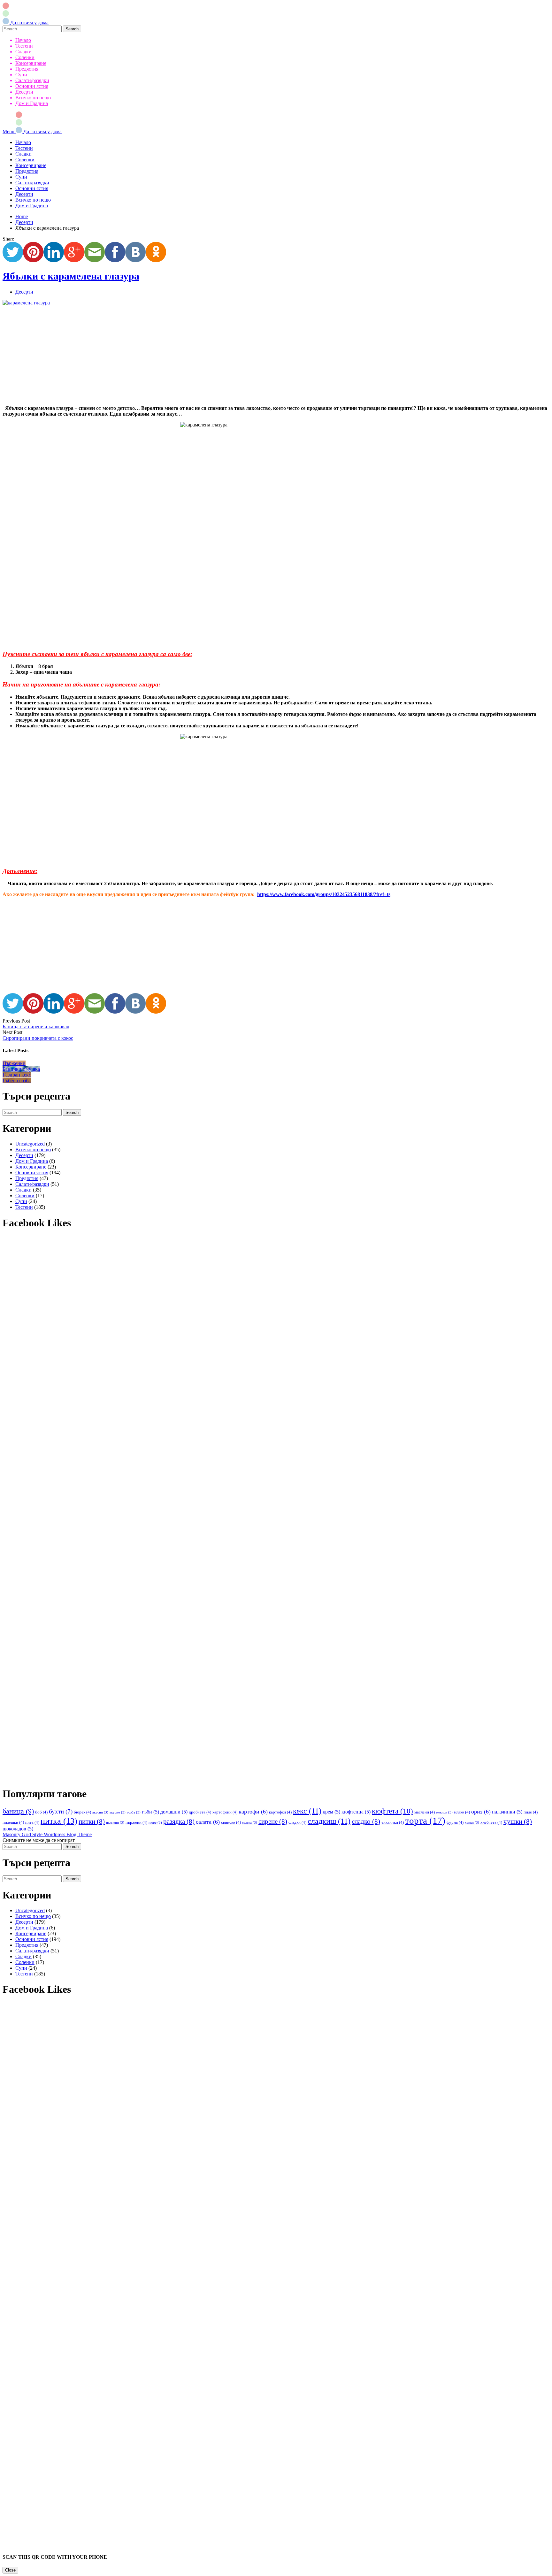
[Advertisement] (194, 356)
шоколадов (18, 1829)
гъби (150, 1812)
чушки (518, 1821)
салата (208, 1822)
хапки (472, 1823)
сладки (297, 1822)
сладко (366, 1821)
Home (22, 216)
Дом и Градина (32, 103)
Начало (23, 40)
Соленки (25, 57)
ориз (481, 1812)
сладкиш (329, 1821)
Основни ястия (32, 86)
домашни (174, 1812)
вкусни (100, 1812)
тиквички (393, 1822)
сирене (273, 1821)
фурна (455, 1822)
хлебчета (491, 1822)
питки (92, 1821)
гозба (134, 1812)
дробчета (200, 1812)
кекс (307, 1811)
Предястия (27, 69)
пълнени (115, 1823)
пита (32, 1822)
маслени (425, 1812)
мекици (444, 1812)
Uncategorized (30, 1144)
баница (18, 1811)
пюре (155, 1823)
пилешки (13, 1822)
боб (41, 1812)
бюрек (82, 1812)
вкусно (118, 1812)
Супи (21, 75)
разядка (179, 1821)
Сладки (23, 52)
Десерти (24, 92)
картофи (253, 1812)
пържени (136, 1822)
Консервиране (31, 63)
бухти (61, 1811)
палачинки (507, 1812)
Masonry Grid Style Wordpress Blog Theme (47, 1834)
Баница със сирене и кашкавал (36, 1027)
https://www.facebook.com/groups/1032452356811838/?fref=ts (324, 894)
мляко (462, 1812)
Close (10, 2570)
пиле (531, 1812)
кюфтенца (356, 1812)
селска (250, 1823)
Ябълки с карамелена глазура (71, 276)
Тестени (24, 46)
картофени (225, 1812)
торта (425, 1821)
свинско (231, 1822)
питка (59, 1821)
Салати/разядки (32, 80)
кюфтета (392, 1811)
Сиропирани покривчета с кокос (38, 1038)
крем (331, 1812)
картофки (280, 1812)
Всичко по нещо (33, 98)
